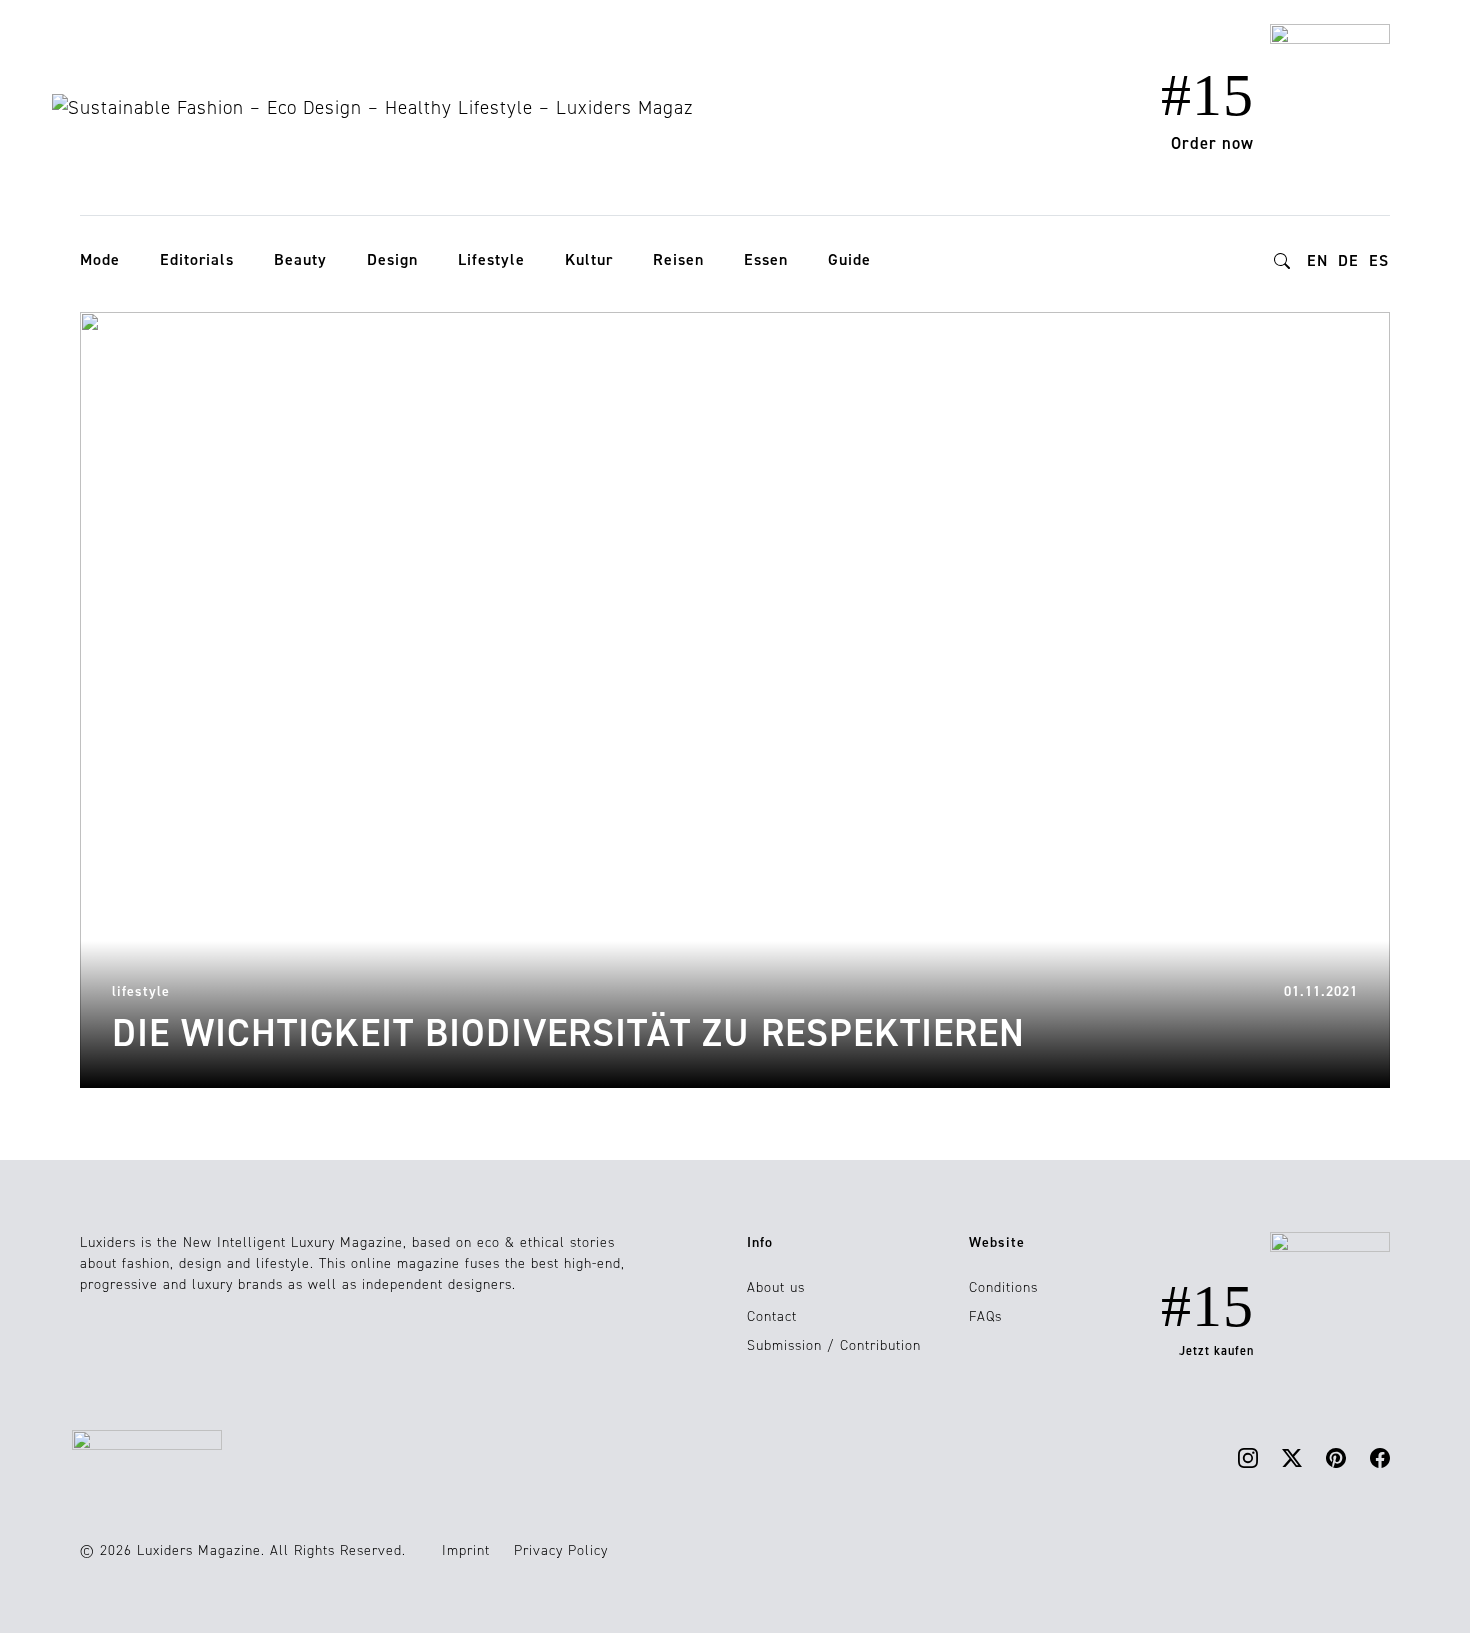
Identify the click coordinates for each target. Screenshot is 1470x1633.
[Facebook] (1380, 1457)
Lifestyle (491, 259)
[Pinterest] (1336, 1457)
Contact (772, 1316)
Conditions (1003, 1287)
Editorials (197, 259)
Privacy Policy (561, 1550)
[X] (1292, 1457)
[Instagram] (1248, 1457)
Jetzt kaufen (1216, 1351)
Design (392, 259)
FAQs (985, 1316)
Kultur (589, 259)
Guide (849, 259)
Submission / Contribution (834, 1345)
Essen (766, 259)
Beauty (300, 259)
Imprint (466, 1550)
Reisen (678, 259)
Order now (1212, 143)
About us (776, 1287)
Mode (100, 259)
